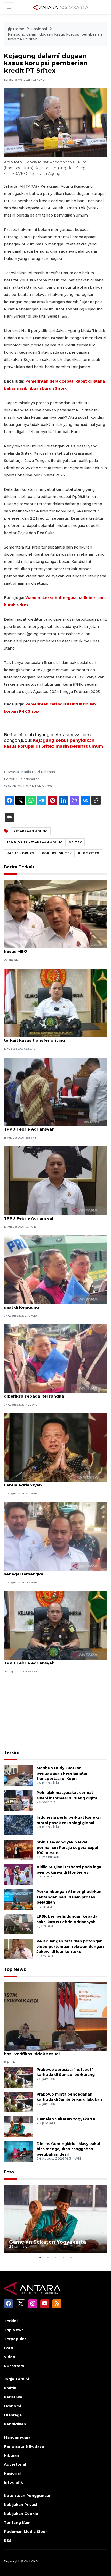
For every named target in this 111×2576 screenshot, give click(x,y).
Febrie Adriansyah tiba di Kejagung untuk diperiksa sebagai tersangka (47, 1393)
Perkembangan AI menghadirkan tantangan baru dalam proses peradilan (69, 1897)
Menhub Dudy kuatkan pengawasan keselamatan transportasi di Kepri (63, 1773)
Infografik (13, 2482)
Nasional (39, 29)
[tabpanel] (55, 2219)
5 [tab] (71, 2257)
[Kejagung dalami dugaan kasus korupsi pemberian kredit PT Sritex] (55, 2016)
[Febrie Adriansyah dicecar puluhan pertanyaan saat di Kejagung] (55, 1269)
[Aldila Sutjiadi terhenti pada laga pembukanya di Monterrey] (18, 1874)
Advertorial (15, 2464)
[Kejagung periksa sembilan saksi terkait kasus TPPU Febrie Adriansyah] (55, 1625)
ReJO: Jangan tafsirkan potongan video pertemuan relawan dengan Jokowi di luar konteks (70, 1947)
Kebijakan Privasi (20, 2505)
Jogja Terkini (16, 2379)
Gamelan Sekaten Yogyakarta (66, 2119)
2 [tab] (48, 2257)
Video (10, 2357)
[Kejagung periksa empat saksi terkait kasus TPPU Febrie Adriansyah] (55, 1180)
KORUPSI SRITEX (57, 853)
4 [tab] (63, 2257)
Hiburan (11, 2455)
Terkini (12, 1753)
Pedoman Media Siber (25, 2532)
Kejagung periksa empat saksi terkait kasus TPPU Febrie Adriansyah (50, 1216)
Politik (10, 2388)
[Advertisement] (55, 1712)
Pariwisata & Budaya (24, 2446)
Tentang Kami (18, 2523)
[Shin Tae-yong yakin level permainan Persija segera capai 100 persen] (18, 1850)
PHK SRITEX (89, 853)
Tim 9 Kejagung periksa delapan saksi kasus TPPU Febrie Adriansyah (50, 1126)
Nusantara (14, 2366)
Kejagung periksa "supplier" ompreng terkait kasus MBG (51, 949)
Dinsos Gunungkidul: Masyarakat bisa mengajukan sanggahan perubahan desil (69, 2149)
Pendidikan (15, 2424)
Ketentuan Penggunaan (28, 2496)
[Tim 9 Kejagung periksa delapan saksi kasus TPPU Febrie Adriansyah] (55, 1091)
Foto (9, 2172)
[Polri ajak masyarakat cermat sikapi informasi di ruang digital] (18, 1800)
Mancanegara (17, 2437)
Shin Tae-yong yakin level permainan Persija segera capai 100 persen (67, 1848)
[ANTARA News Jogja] (60, 7)
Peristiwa (13, 2397)
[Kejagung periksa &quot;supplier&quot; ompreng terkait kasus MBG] (55, 914)
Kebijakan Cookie (21, 2514)
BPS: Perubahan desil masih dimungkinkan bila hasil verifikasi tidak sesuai (53, 2051)
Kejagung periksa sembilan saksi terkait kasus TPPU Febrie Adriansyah (53, 1660)
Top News (15, 1969)
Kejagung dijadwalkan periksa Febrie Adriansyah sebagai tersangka (55, 1571)
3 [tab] (55, 2257)
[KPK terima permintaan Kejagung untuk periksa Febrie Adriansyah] (55, 1447)
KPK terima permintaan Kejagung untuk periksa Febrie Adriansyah (54, 1482)
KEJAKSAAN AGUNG (31, 831)
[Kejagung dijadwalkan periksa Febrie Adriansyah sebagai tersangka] (55, 1536)
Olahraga (13, 2415)
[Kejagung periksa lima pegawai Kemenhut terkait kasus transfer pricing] (55, 1003)
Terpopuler (15, 2339)
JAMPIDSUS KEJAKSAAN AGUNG (35, 842)
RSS (8, 2541)
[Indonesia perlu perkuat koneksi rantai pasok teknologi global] (18, 1825)
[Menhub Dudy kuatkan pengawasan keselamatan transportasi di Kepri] (18, 1775)
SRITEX (75, 842)
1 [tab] (40, 2257)
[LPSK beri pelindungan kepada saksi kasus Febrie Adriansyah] (18, 1924)
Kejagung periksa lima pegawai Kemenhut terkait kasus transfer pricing (48, 1037)
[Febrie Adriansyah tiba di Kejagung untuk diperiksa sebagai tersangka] (55, 1358)
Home (19, 29)
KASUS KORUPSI (21, 853)
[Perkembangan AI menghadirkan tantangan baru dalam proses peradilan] (18, 1899)
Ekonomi (12, 2406)
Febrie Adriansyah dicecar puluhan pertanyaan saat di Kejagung (53, 1304)
